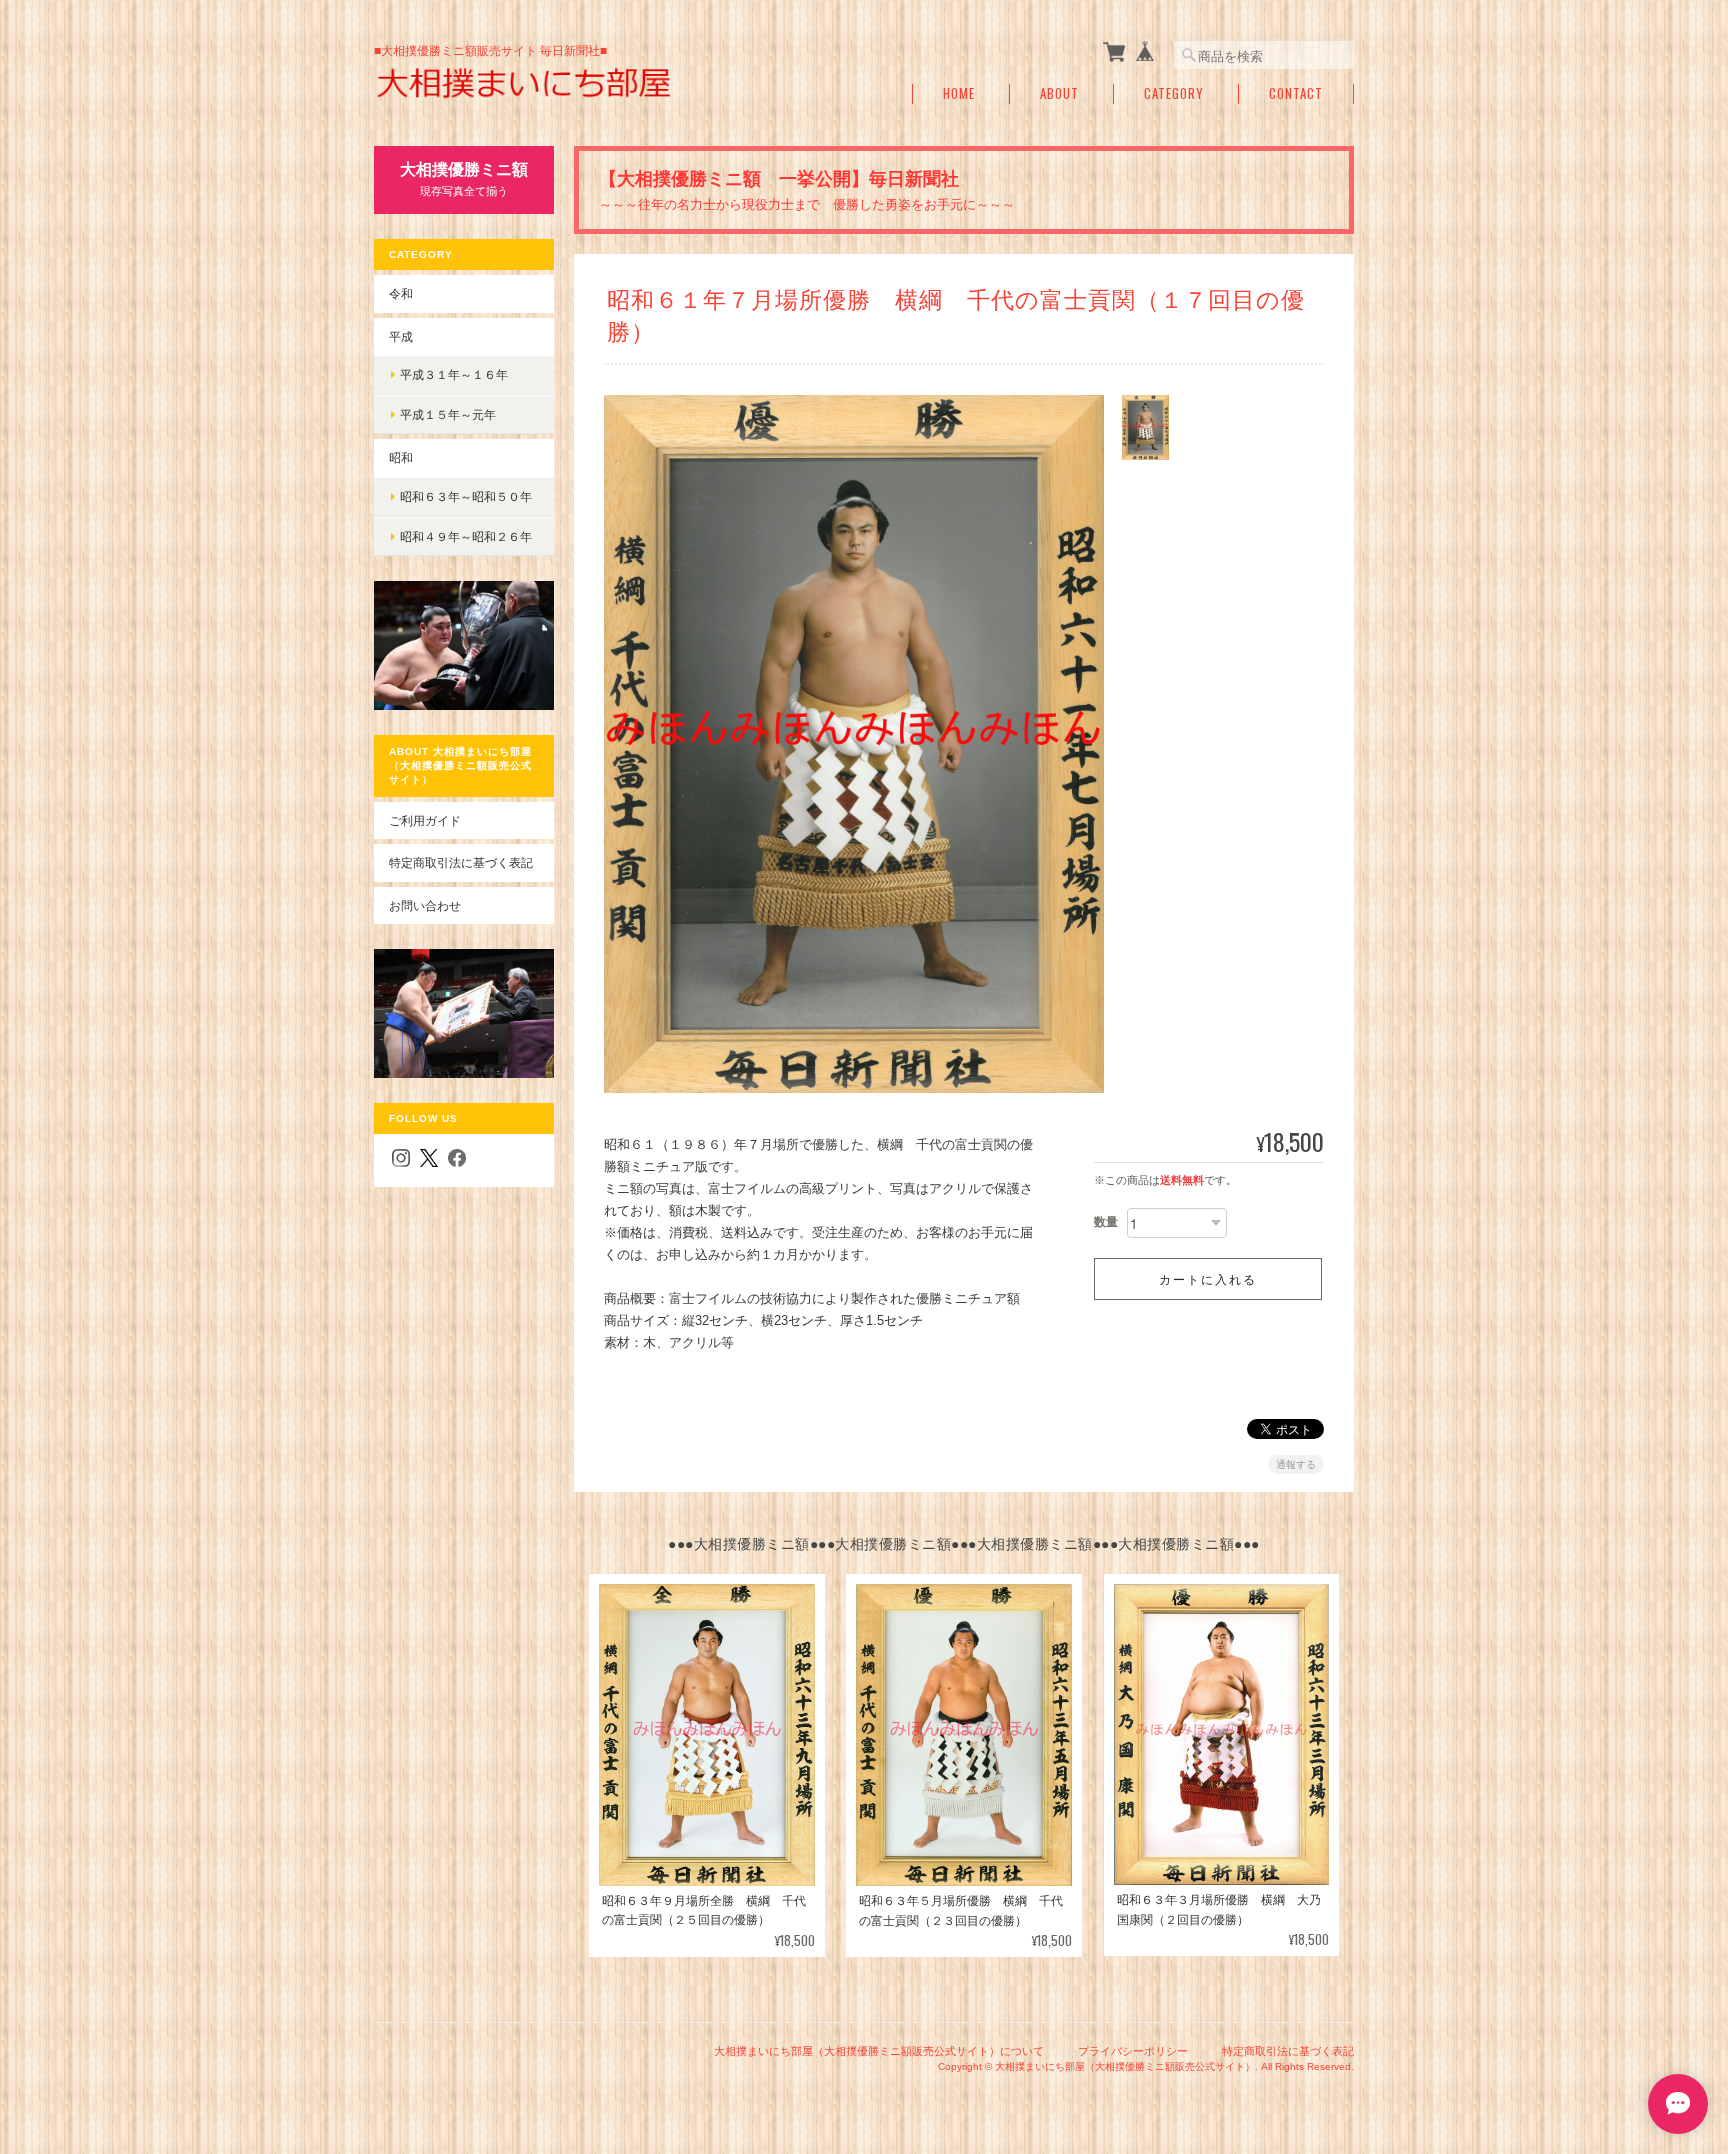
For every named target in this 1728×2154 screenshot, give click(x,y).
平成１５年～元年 (448, 414)
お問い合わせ (425, 905)
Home (959, 93)
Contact (1296, 93)
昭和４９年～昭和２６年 (466, 536)
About (1059, 93)
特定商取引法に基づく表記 (461, 862)
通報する (1296, 1464)
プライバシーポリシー (1133, 2051)
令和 (401, 293)
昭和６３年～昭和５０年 (466, 496)
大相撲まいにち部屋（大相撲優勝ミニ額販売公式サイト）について (879, 2051)
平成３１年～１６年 (454, 374)
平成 (401, 336)
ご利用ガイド (425, 820)
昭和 (401, 457)
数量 (1106, 1222)
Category (1174, 93)
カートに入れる (1208, 1278)
